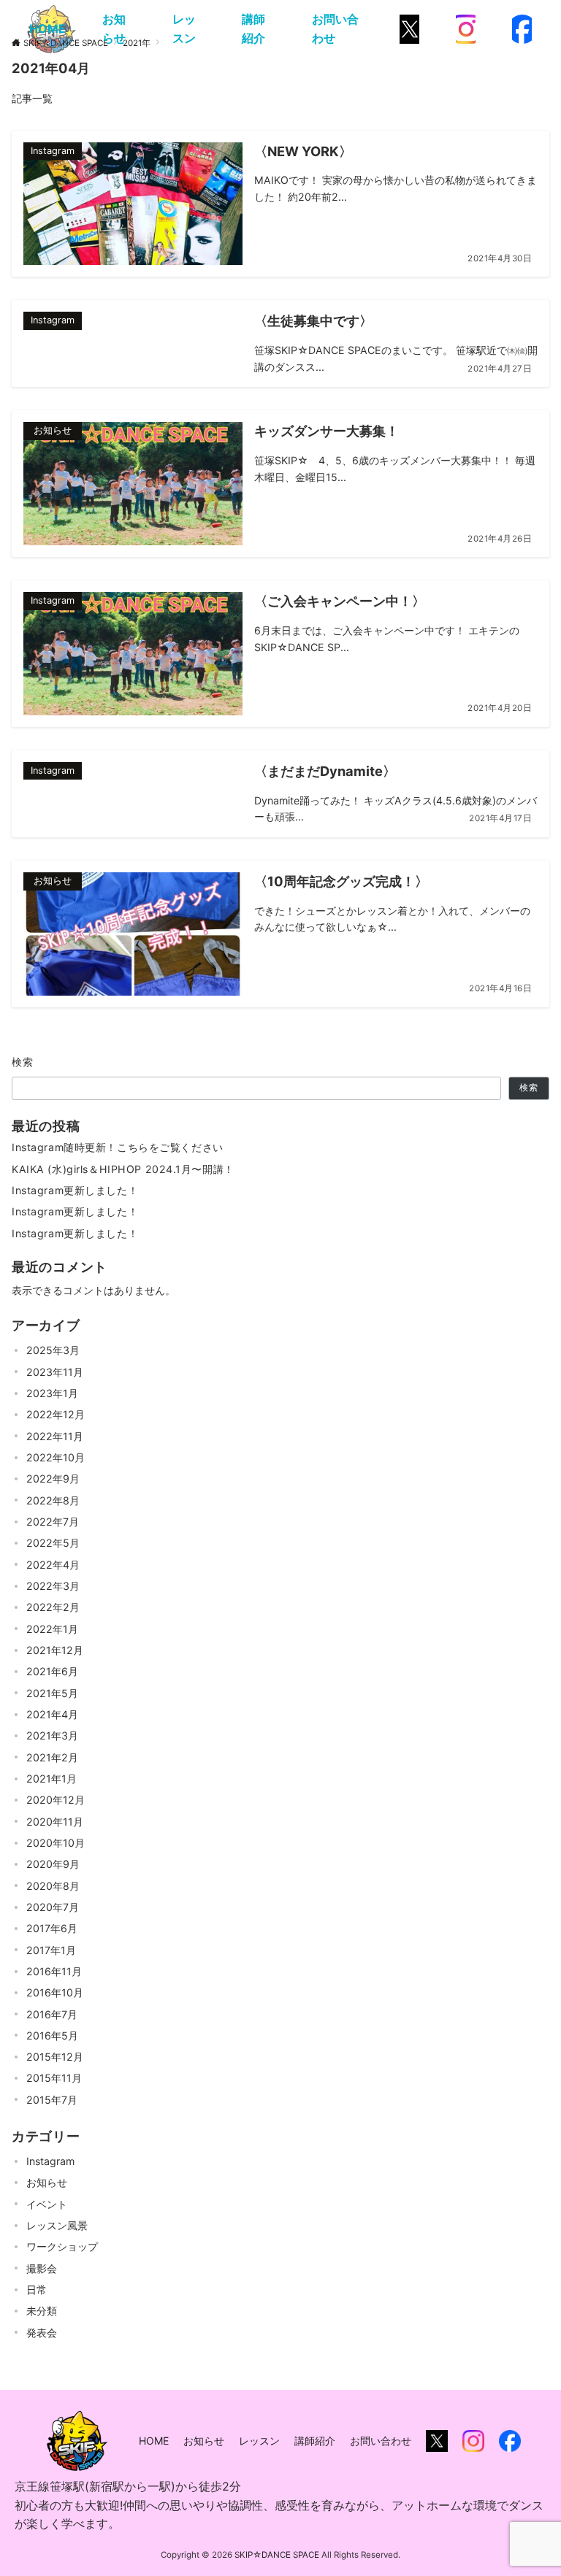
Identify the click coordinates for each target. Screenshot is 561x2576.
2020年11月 (55, 1822)
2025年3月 (53, 1350)
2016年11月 (54, 1971)
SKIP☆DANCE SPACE (277, 2555)
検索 (23, 1062)
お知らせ (114, 28)
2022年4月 (53, 1565)
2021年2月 (52, 1757)
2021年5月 (52, 1693)
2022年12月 (56, 1414)
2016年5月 (52, 2035)
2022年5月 (53, 1543)
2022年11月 (55, 1436)
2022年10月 (56, 1457)
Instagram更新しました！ (75, 1190)
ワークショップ (62, 2246)
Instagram (50, 2161)
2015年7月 (52, 2100)
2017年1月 (51, 1950)
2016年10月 (55, 1992)
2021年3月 (52, 1735)
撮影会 (42, 2268)
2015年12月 (55, 2057)
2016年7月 (52, 2014)
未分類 (42, 2311)
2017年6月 (52, 1928)
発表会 (42, 2333)
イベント (47, 2204)
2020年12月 (56, 1800)
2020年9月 (53, 1864)
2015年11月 (54, 2078)
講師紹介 (253, 28)
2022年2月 (53, 1607)
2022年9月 (53, 1479)
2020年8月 (53, 1886)
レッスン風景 (57, 2225)
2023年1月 (52, 1393)
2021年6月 (52, 1671)
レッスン (184, 28)
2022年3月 (53, 1586)
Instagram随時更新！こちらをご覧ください (118, 1147)
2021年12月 (55, 1650)
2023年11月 (55, 1372)
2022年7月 (53, 1522)
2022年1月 (52, 1629)
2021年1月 (51, 1779)
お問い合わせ (335, 28)
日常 (37, 2289)
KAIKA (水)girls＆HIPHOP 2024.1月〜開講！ (123, 1169)
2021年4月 (52, 1714)
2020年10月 (56, 1843)
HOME (47, 28)
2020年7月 (53, 1907)
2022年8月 (53, 1500)
